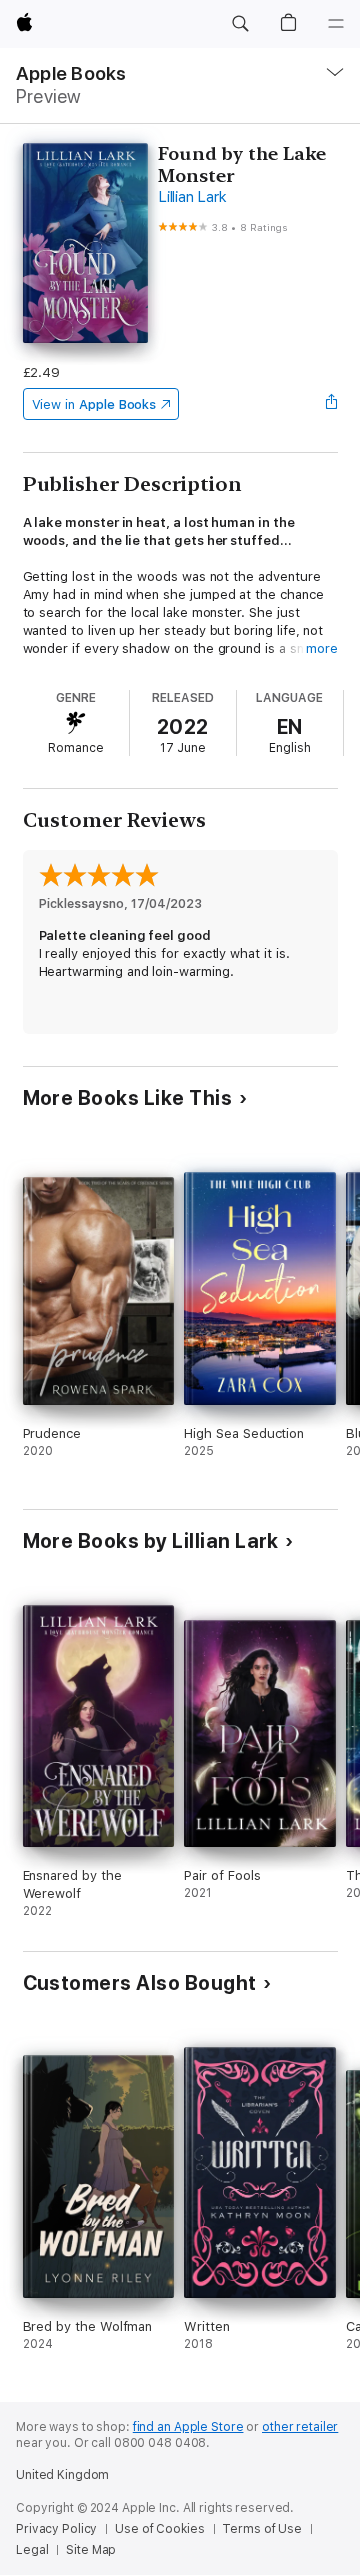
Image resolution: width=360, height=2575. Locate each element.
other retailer (300, 2427)
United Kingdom (62, 2475)
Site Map (91, 2550)
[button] (240, 24)
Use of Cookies (159, 2529)
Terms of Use (262, 2529)
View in (94, 404)
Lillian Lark (192, 197)
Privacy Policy (56, 2529)
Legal (32, 2550)
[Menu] (336, 24)
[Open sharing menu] (331, 404)
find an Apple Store (188, 2427)
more (322, 648)
